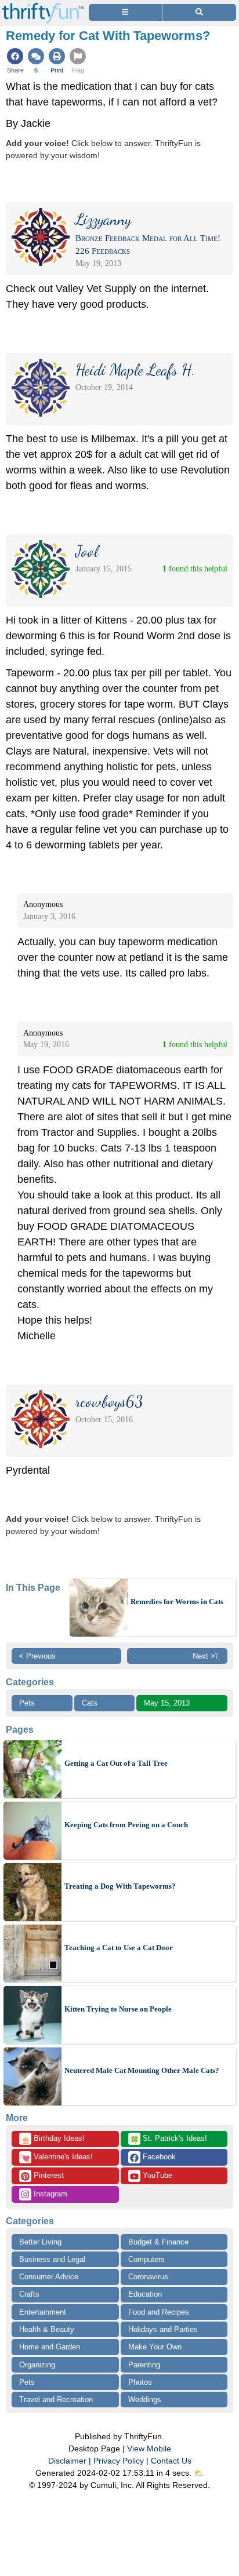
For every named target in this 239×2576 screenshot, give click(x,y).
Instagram (49, 2194)
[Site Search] (199, 12)
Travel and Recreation (56, 2400)
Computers (146, 2259)
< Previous (37, 1656)
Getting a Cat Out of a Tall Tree (116, 1763)
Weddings (145, 2400)
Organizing (37, 2365)
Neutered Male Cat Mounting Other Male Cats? (142, 2070)
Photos (140, 2382)
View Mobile (149, 2449)
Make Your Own (155, 2347)
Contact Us (171, 2461)
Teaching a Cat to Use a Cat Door (119, 1948)
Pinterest (48, 2175)
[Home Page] (43, 7)
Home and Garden (50, 2347)
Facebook (158, 2157)
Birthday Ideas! (53, 2139)
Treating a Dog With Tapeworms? (120, 1886)
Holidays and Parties (163, 2329)
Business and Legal (52, 2259)
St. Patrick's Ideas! (169, 2139)
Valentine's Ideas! (57, 2158)
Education (145, 2294)
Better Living (40, 2242)
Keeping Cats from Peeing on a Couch (126, 1825)
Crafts (29, 2294)
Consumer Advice (49, 2277)
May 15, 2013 (167, 1703)
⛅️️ (199, 2473)
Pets (27, 1703)
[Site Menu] (125, 12)
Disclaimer (67, 2461)
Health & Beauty (47, 2329)
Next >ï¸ (206, 1656)
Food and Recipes (159, 2312)
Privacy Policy (119, 2461)
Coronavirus (148, 2277)
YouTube (156, 2175)
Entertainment (43, 2312)
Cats (90, 1703)
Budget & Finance (158, 2242)
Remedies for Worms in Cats (177, 1602)
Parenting (144, 2365)
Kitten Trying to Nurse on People (118, 2009)
